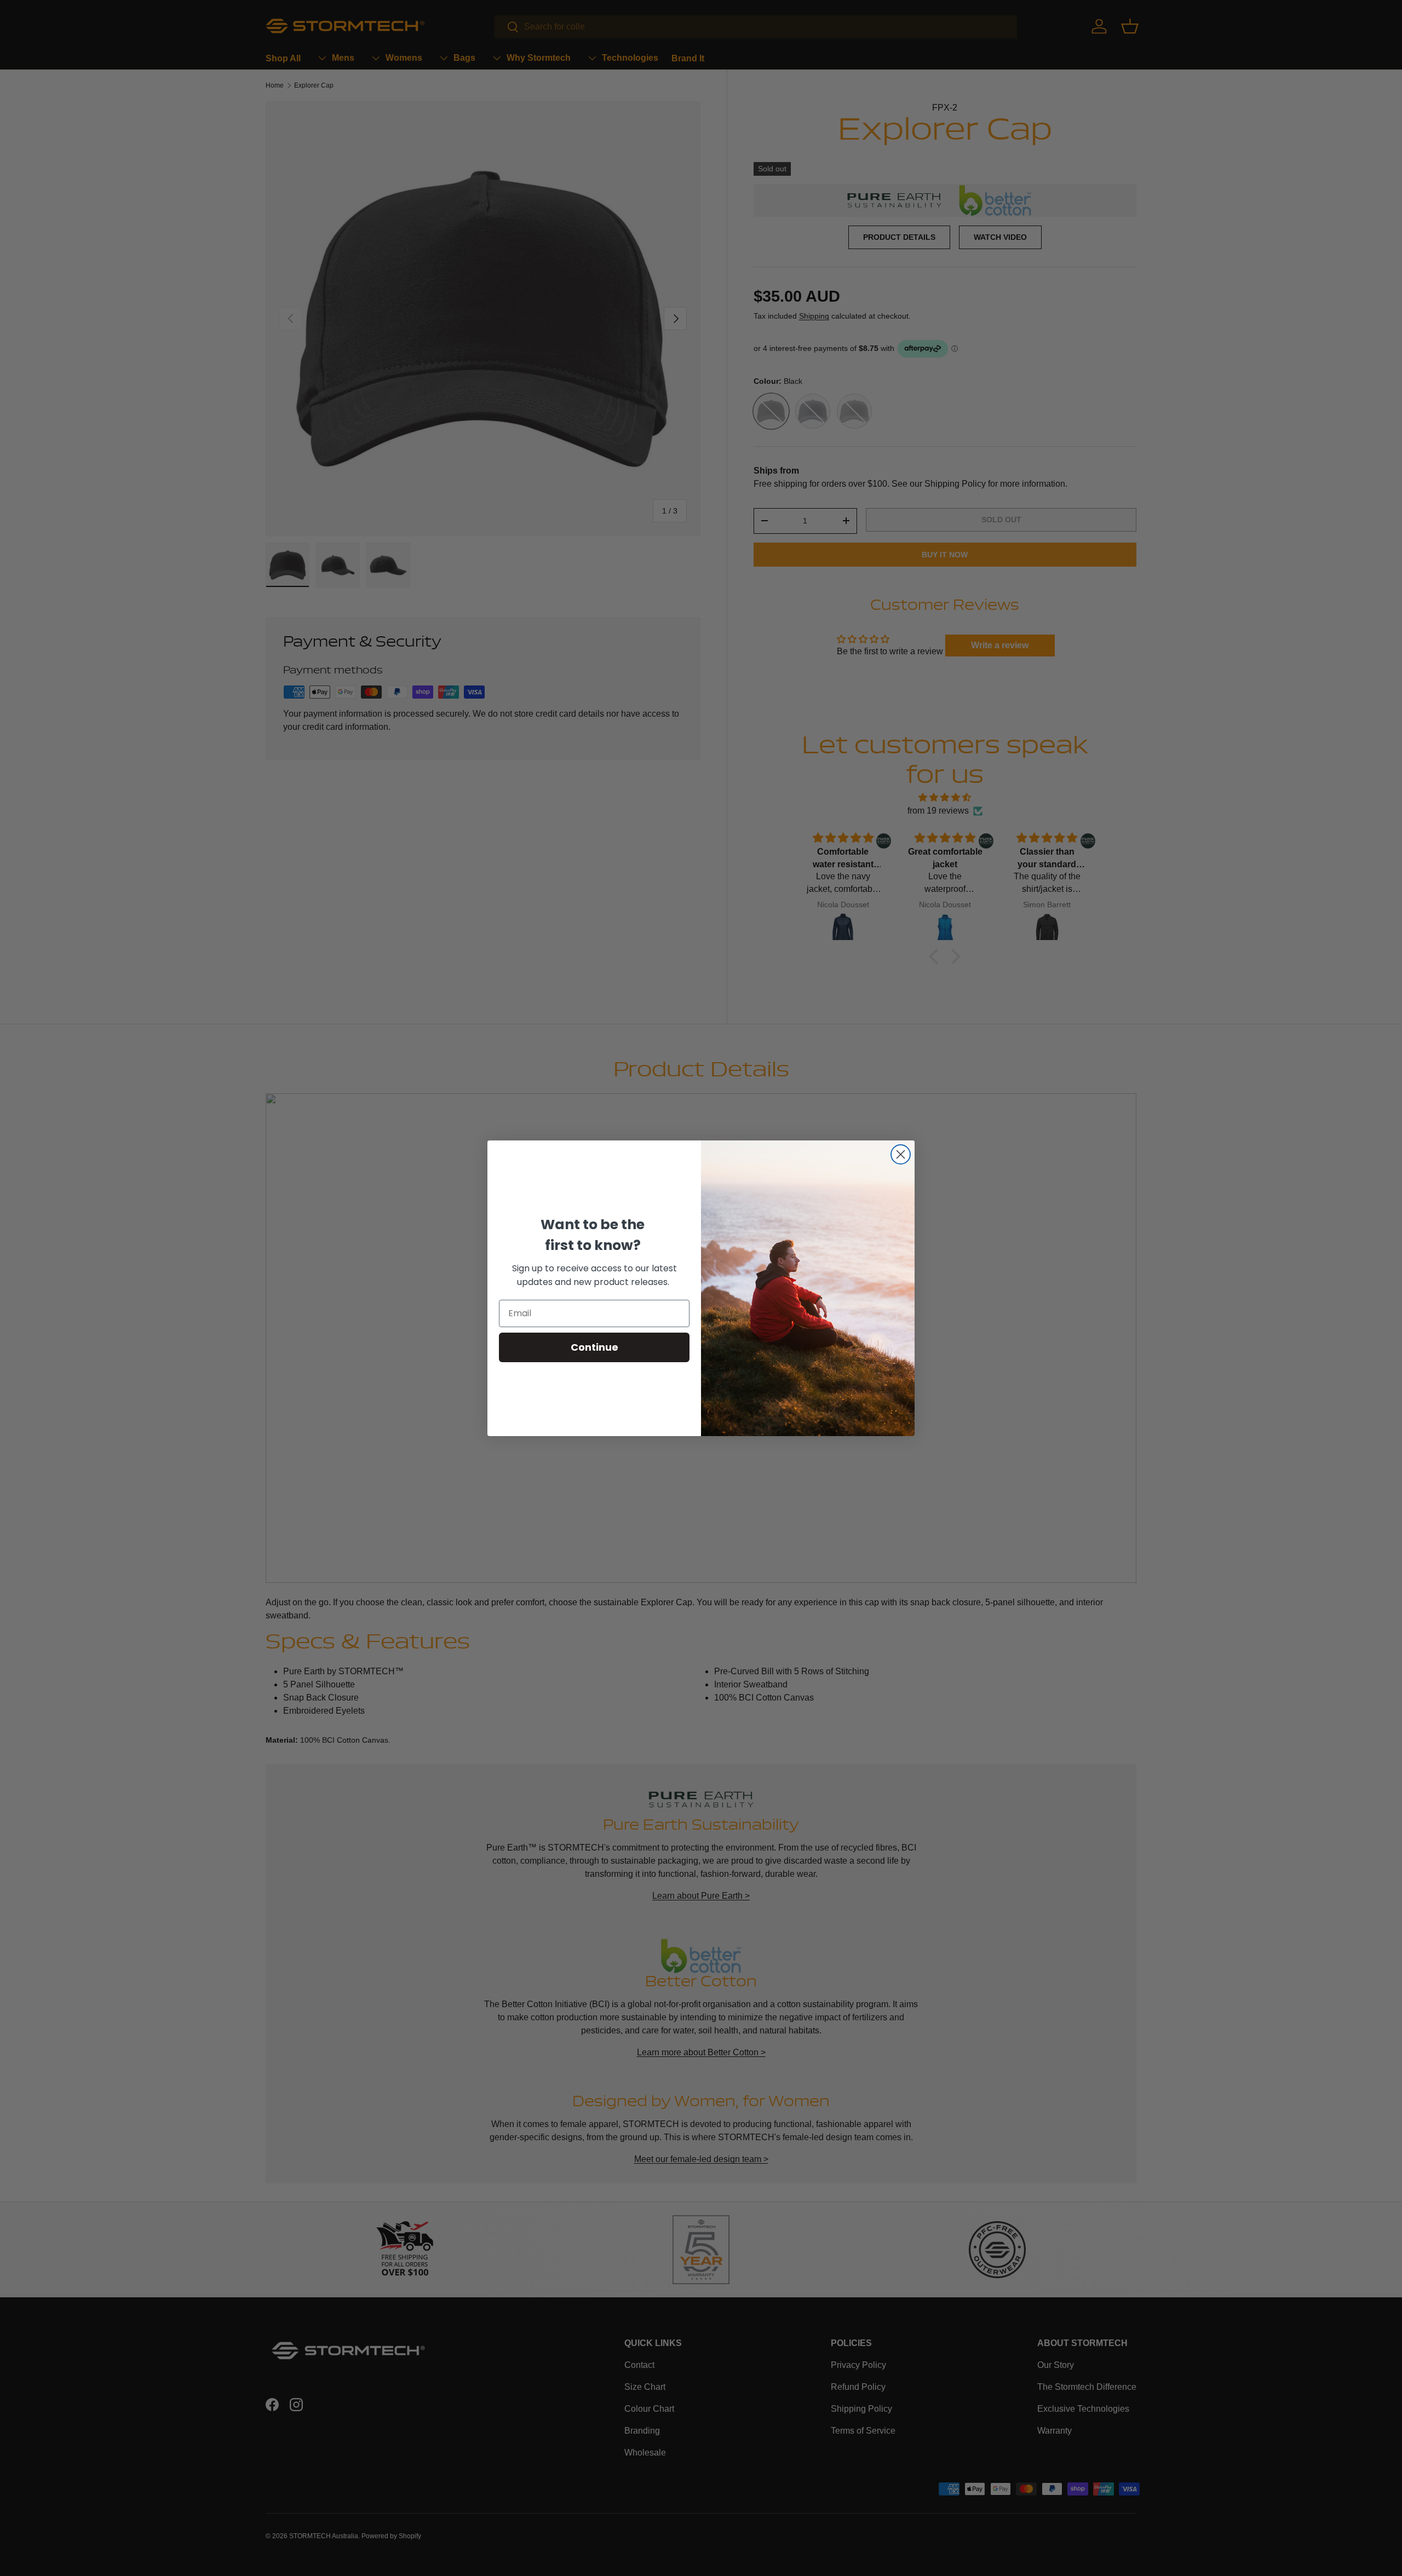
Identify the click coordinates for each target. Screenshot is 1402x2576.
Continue (594, 1347)
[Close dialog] (901, 1154)
